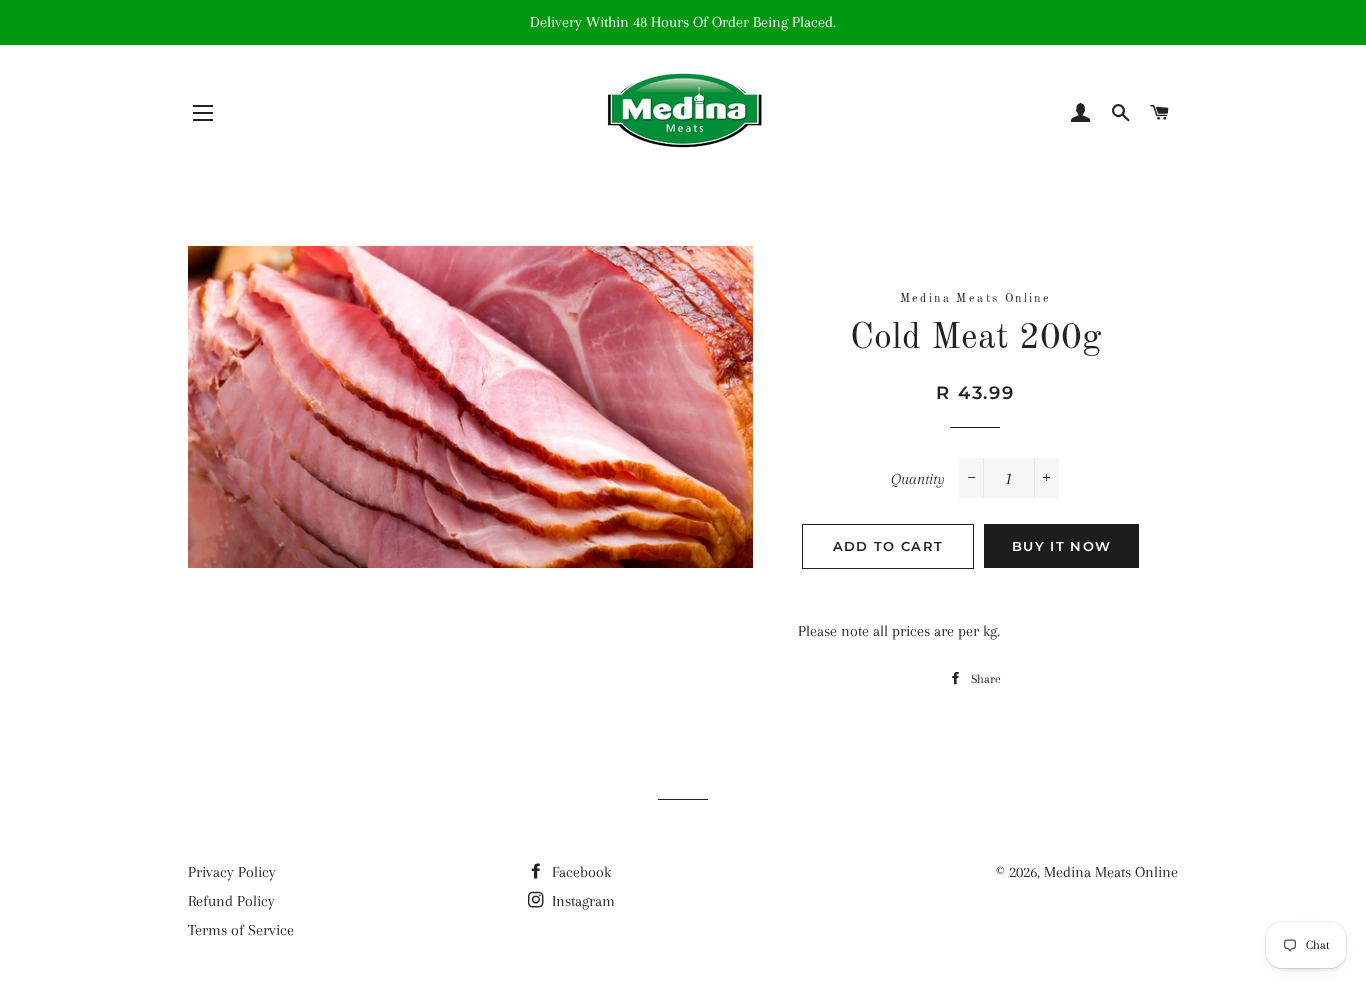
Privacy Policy (232, 872)
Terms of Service (241, 930)
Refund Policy (231, 901)
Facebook (579, 872)
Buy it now (1061, 546)
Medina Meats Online (1111, 872)
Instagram (581, 901)
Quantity (918, 479)
